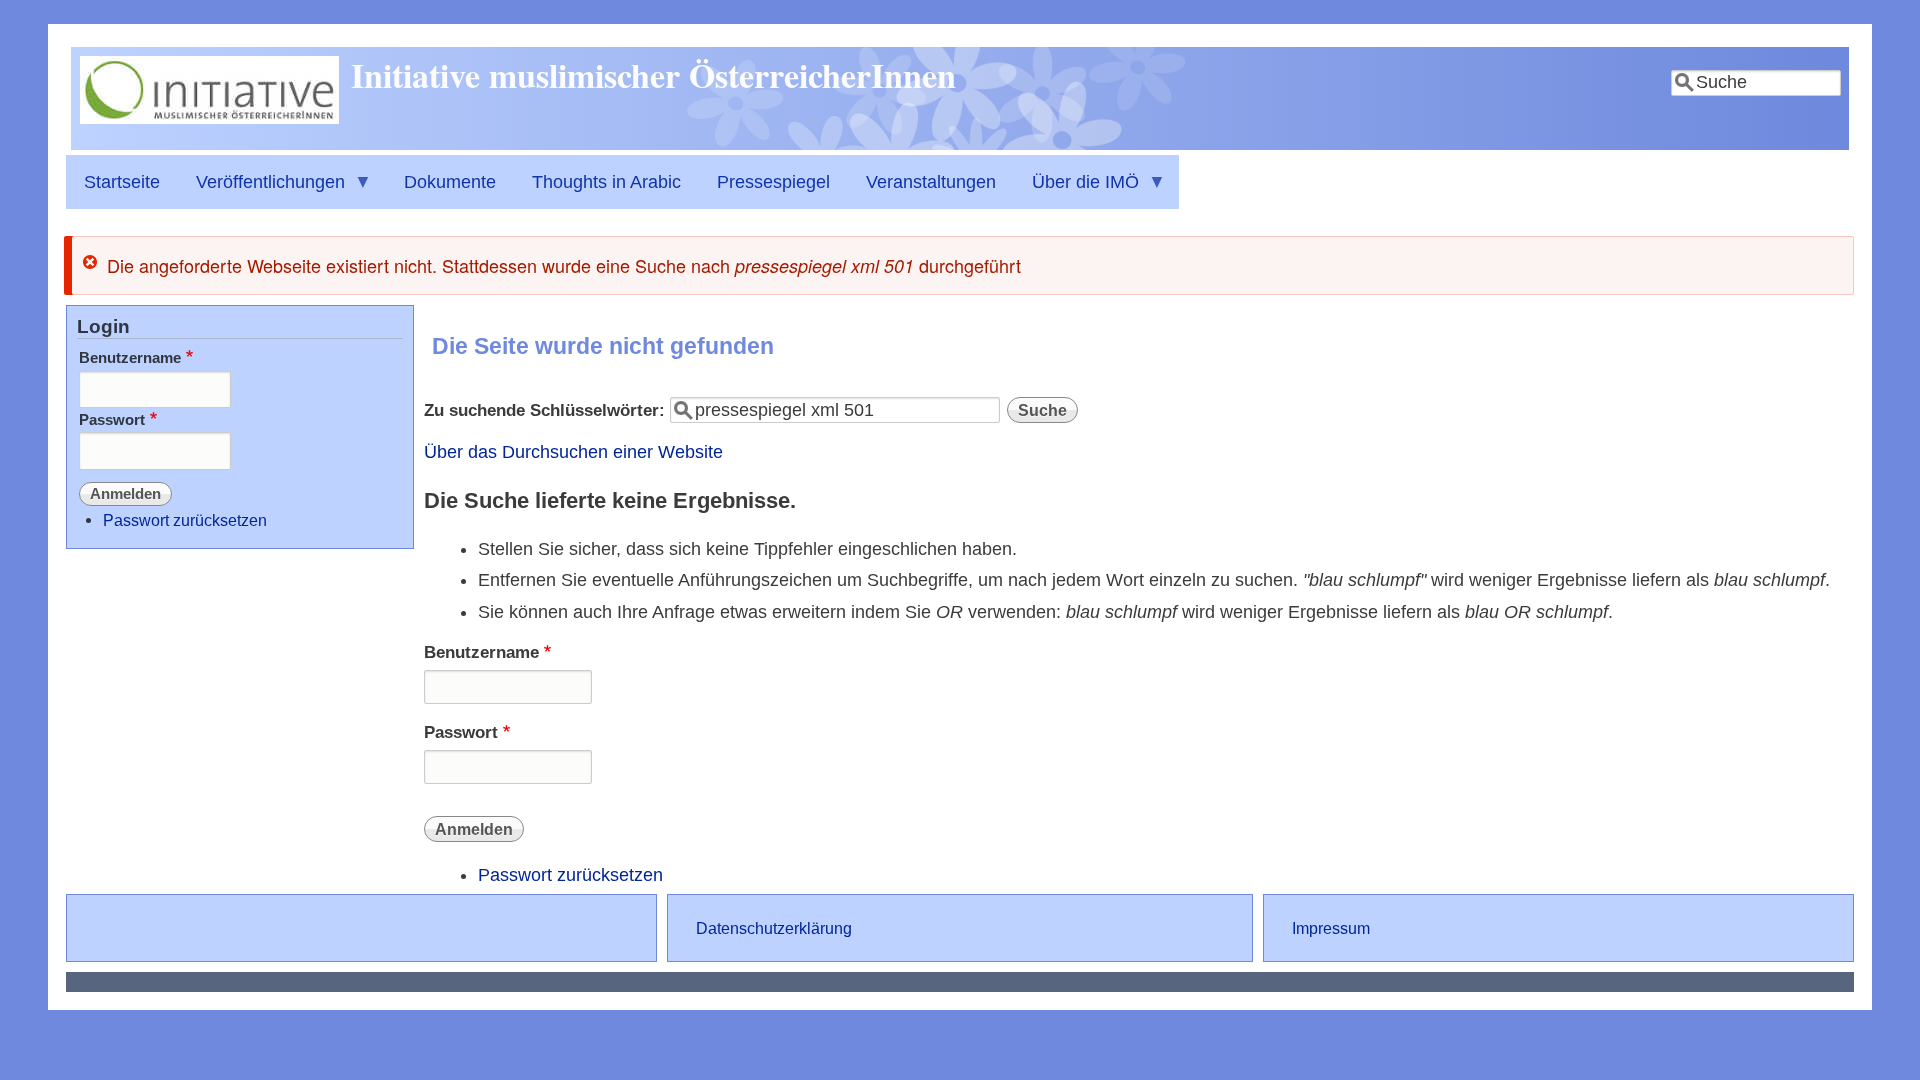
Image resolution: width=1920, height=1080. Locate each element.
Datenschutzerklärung (774, 928)
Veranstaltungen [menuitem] (931, 182)
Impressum (1331, 928)
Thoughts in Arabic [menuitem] (606, 182)
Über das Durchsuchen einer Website (573, 452)
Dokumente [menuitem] (450, 182)
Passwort (461, 732)
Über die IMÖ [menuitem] (1076, 190)
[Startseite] (209, 118)
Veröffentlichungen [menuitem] (261, 190)
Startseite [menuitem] (122, 182)
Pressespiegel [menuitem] (773, 182)
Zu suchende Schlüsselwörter (541, 410)
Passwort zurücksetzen (570, 875)
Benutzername (481, 652)
